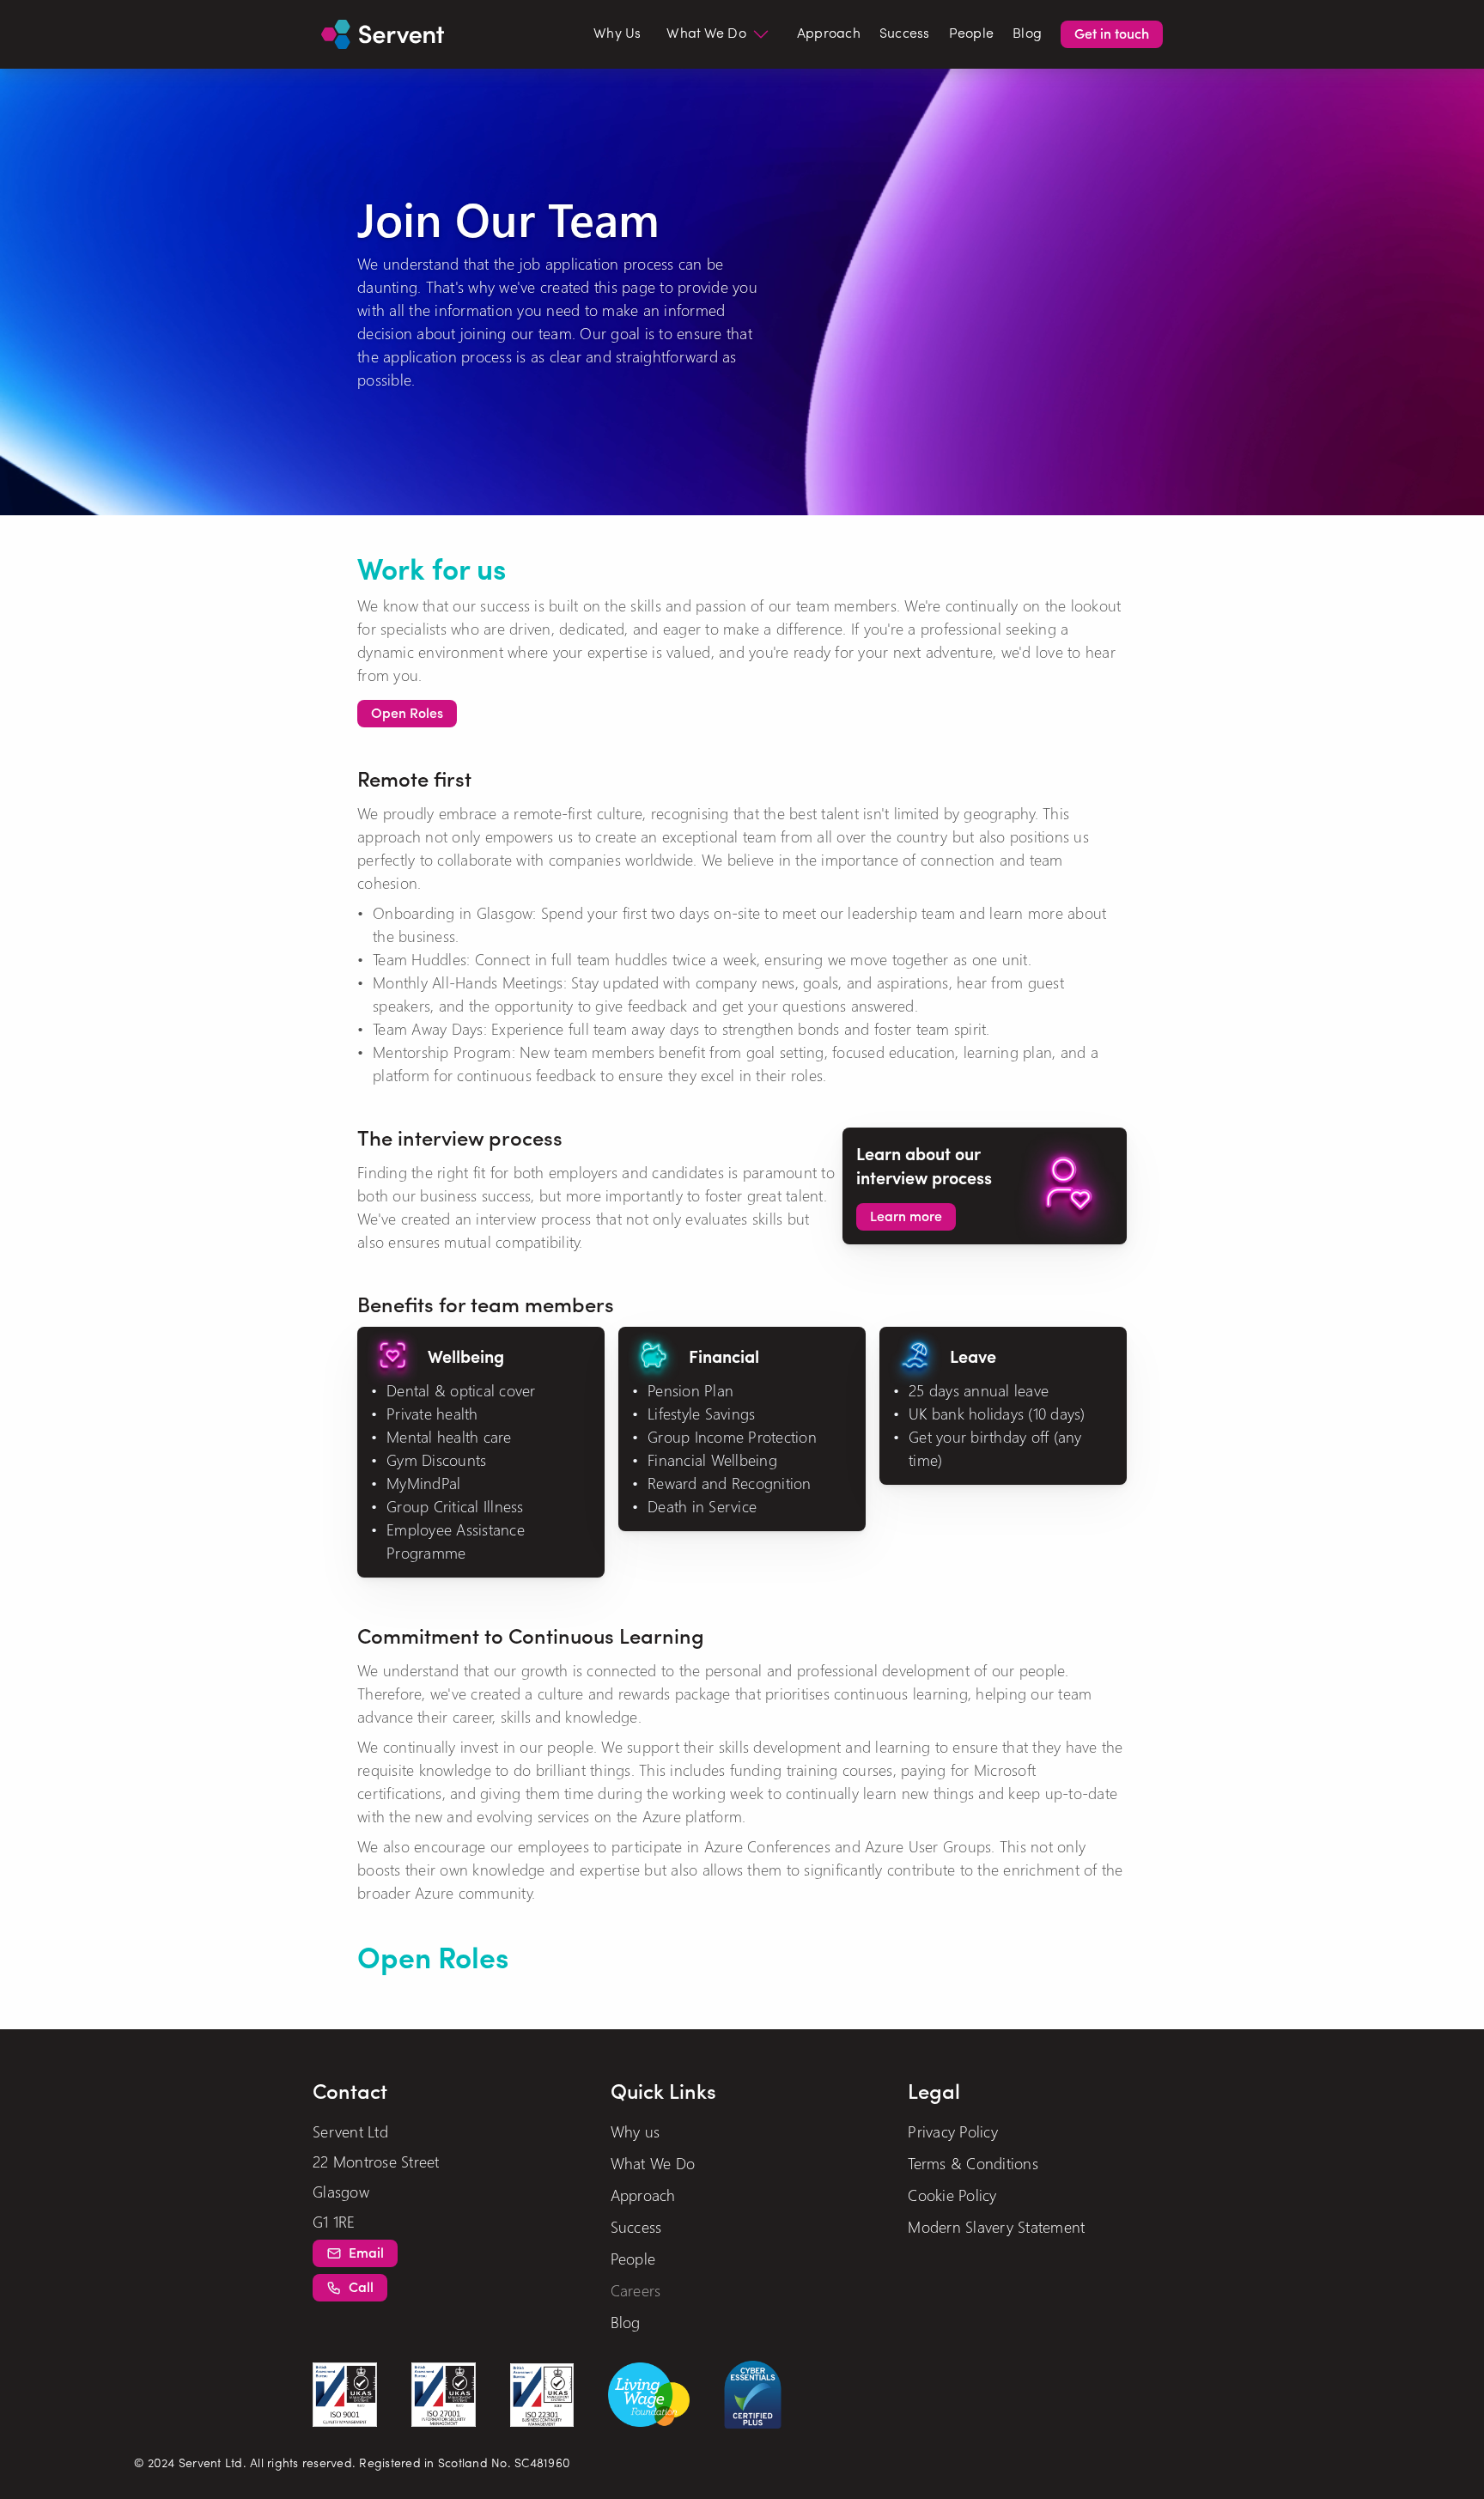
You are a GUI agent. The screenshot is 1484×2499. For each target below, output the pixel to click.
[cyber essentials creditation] (753, 2395)
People (972, 34)
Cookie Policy (952, 2195)
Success (905, 34)
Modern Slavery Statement (996, 2226)
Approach (829, 34)
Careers (636, 2290)
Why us (636, 2131)
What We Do (653, 2163)
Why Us (617, 34)
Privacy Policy (953, 2131)
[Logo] (383, 35)
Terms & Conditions (973, 2163)
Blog (1027, 34)
